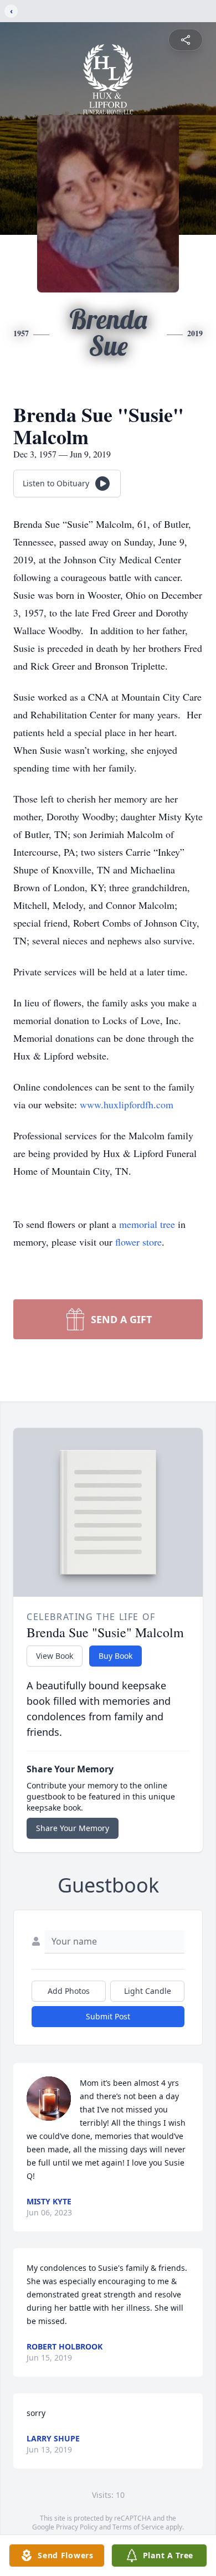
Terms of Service (138, 2527)
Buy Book (115, 1656)
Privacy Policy (77, 2527)
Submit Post (108, 2016)
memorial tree (147, 1224)
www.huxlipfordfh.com (127, 1104)
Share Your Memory (73, 1828)
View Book (55, 1656)
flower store (138, 1242)
